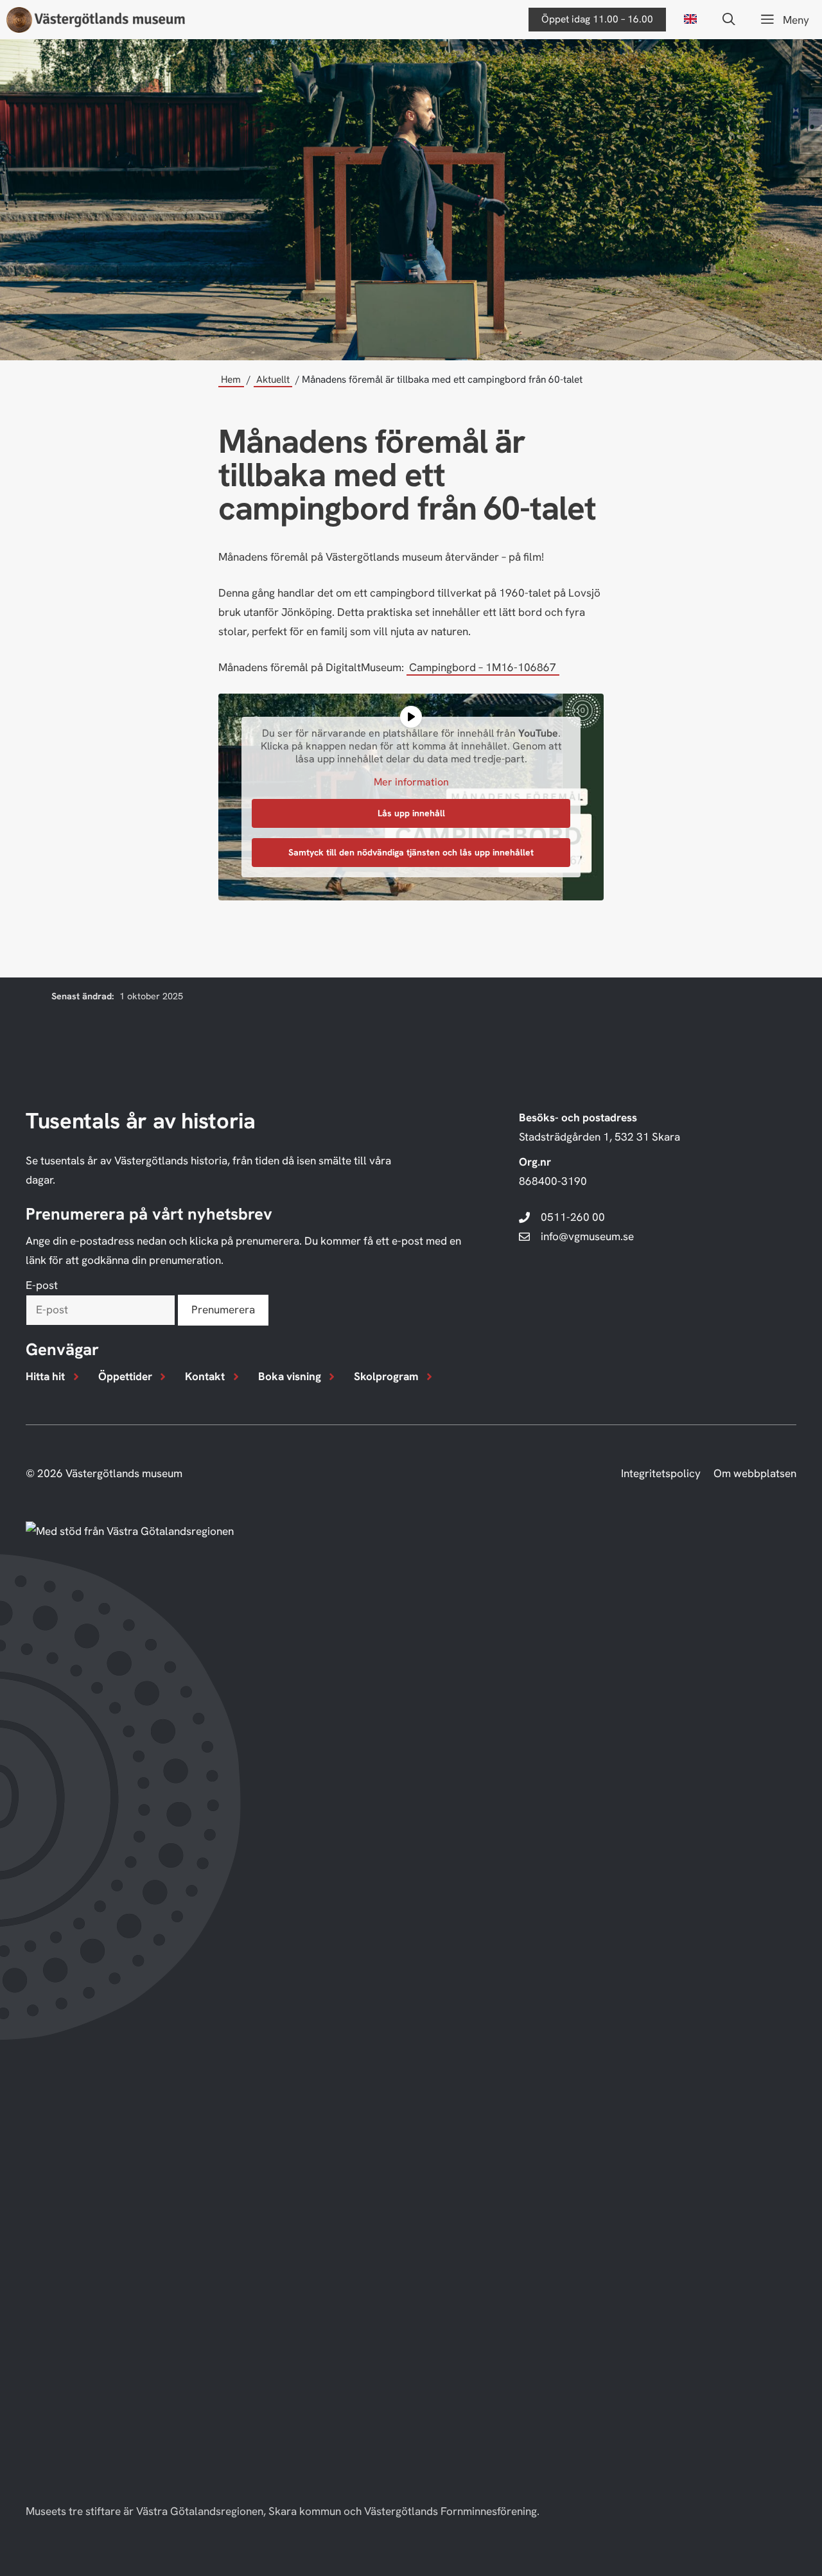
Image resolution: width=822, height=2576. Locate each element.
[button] (729, 20)
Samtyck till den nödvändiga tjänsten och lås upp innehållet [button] (411, 852)
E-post (42, 1285)
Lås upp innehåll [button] (411, 813)
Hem (231, 380)
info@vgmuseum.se (587, 1236)
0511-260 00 (573, 1217)
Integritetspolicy (661, 1473)
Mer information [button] (411, 782)
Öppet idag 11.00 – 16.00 (597, 19)
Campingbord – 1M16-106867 (483, 667)
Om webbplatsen (755, 1473)
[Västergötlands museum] (96, 20)
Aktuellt (273, 380)
